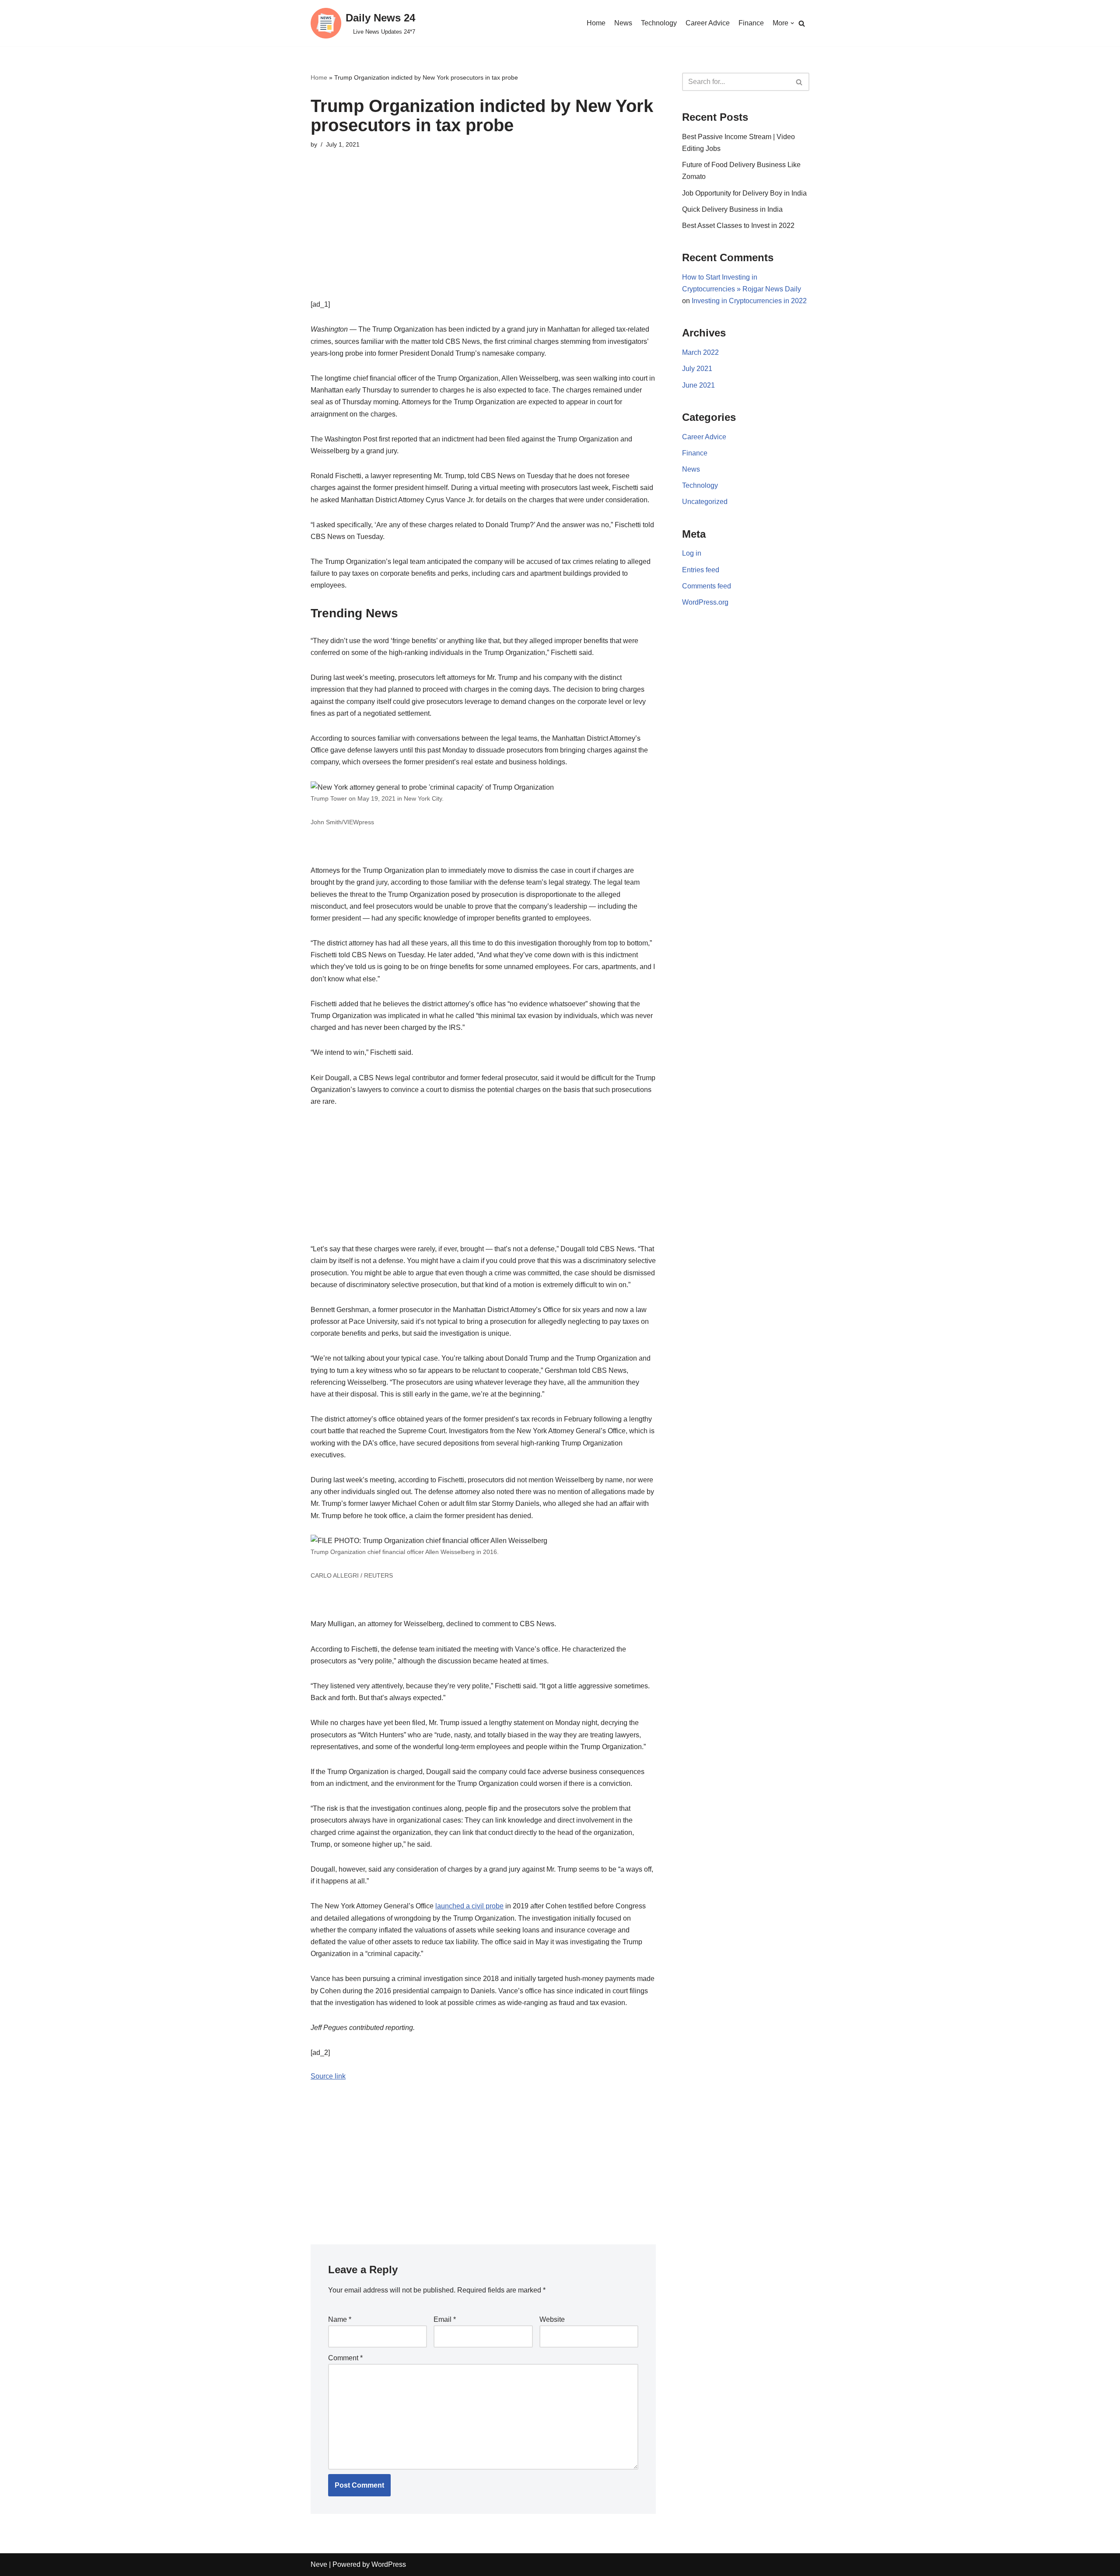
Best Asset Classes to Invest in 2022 (738, 226)
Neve (319, 2564)
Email (445, 2319)
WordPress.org (705, 602)
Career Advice (708, 23)
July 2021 (697, 369)
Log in (692, 553)
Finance (751, 23)
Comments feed (707, 586)
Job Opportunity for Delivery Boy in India (744, 193)
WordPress (389, 2564)
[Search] (802, 23)
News (623, 23)
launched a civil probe (469, 1906)
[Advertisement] (483, 237)
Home (596, 23)
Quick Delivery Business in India (732, 209)
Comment (345, 2358)
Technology (659, 23)
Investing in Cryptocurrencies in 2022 (749, 301)
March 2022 (700, 352)
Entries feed (701, 570)
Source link (328, 2076)
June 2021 (698, 385)
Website (552, 2319)
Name (340, 2319)
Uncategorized (705, 502)
